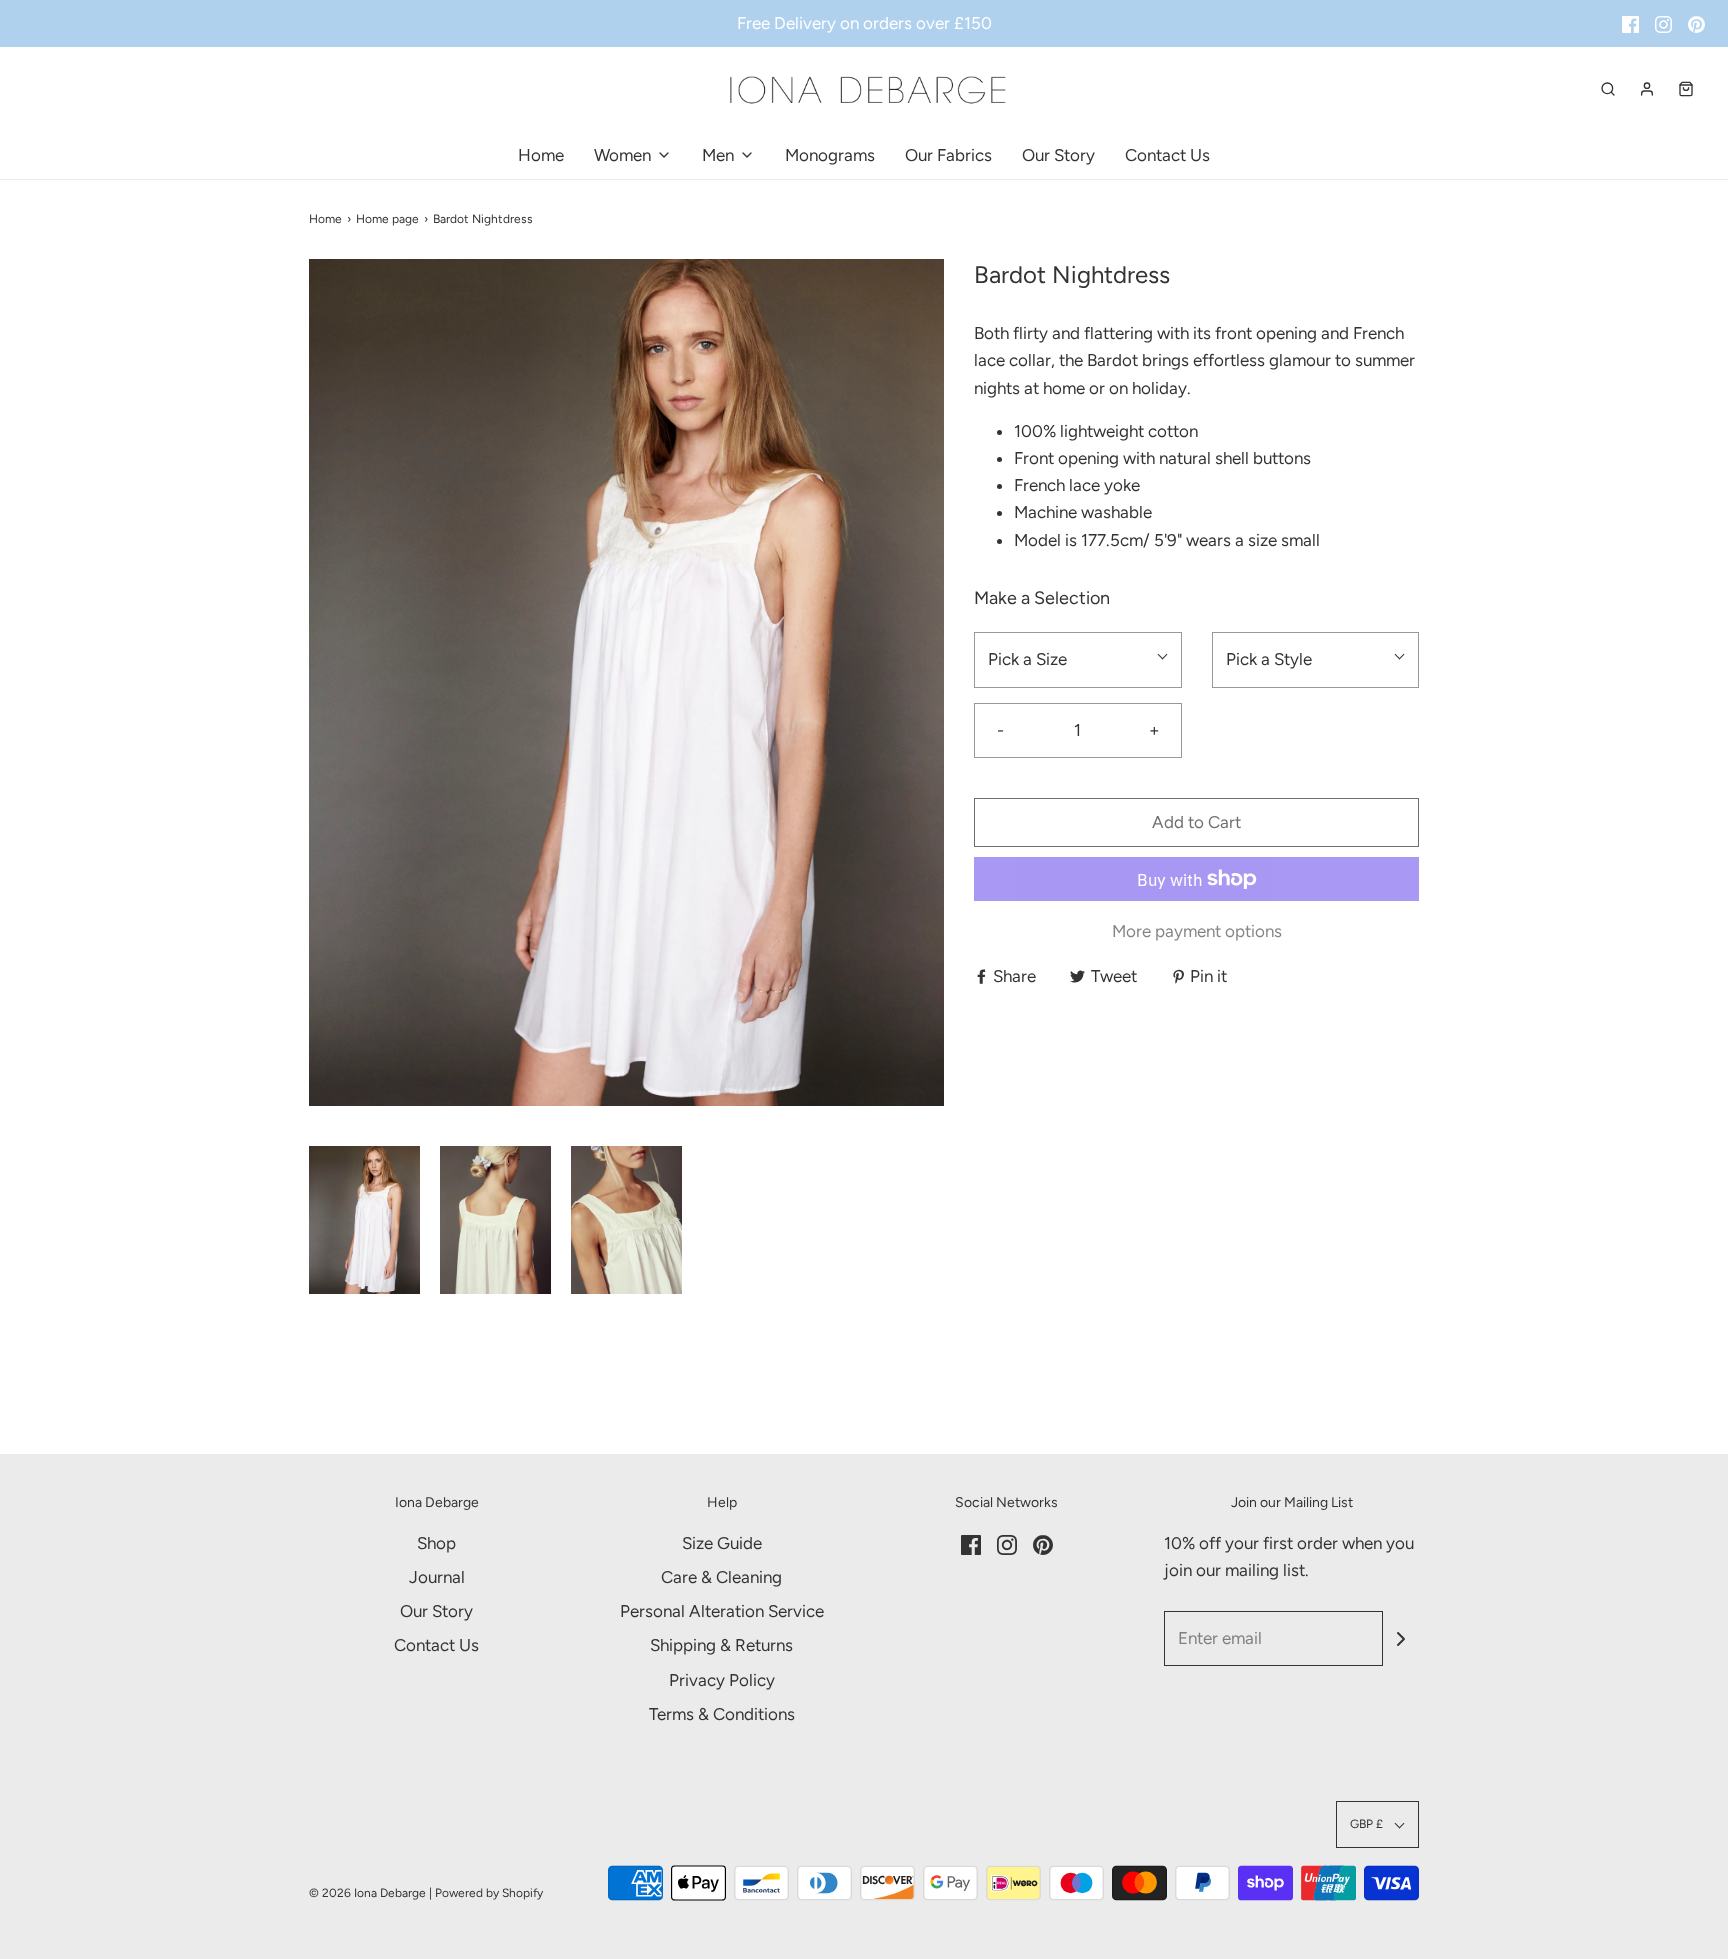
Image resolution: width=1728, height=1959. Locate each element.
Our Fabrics (948, 155)
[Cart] (1686, 89)
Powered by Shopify (489, 1893)
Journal (437, 1577)
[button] (364, 1220)
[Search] (1608, 89)
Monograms (830, 155)
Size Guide (722, 1543)
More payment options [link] (1197, 931)
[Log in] (1647, 89)
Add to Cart (1196, 822)
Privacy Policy (722, 1680)
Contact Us (1167, 155)
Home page (387, 219)
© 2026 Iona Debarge (367, 1893)
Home (541, 155)
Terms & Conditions (722, 1714)
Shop (436, 1543)
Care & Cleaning (721, 1577)
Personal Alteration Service (722, 1611)
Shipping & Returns (721, 1645)
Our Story (1058, 155)
